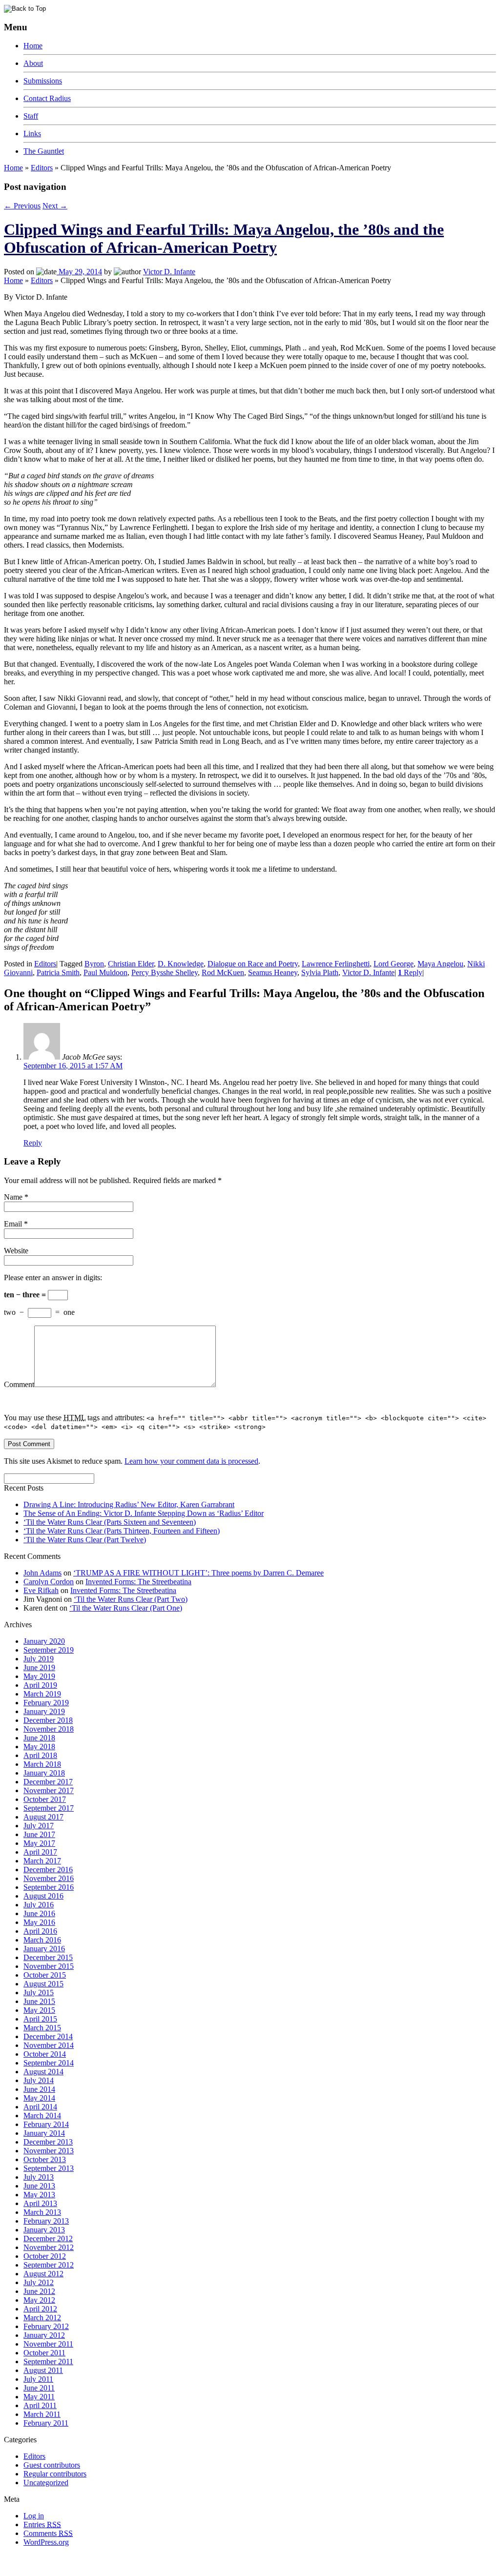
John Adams (42, 1573)
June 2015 (39, 2001)
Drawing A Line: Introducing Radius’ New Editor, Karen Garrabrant (129, 1504)
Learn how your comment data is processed (191, 1461)
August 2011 (43, 2370)
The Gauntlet (44, 151)
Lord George (394, 964)
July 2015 (39, 1993)
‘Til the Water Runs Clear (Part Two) (131, 1599)
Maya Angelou (440, 964)
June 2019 (39, 1667)
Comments (48, 2533)
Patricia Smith (58, 972)
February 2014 (46, 2124)
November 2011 (48, 2344)
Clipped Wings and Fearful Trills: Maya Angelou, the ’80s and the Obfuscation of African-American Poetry (224, 238)
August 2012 (43, 2274)
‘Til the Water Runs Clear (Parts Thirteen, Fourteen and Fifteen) (122, 1531)
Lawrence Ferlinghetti (336, 964)
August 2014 (43, 2072)
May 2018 (39, 1747)
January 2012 (44, 2335)
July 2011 (38, 2379)
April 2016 (40, 1931)
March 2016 (42, 1940)
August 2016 (43, 1896)
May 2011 (39, 2397)
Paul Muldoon (105, 972)
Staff (31, 116)
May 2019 (39, 1676)
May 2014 (39, 2098)
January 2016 (44, 1949)
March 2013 (42, 2212)
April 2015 (40, 2019)
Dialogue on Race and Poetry (253, 964)
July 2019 (39, 1659)
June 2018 (39, 1738)
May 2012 (39, 2300)
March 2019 (42, 1694)
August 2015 (43, 1984)
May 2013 (39, 2195)
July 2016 (39, 1905)
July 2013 (39, 2177)
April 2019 (40, 1685)
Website (16, 1251)
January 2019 (44, 1711)
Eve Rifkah (41, 1590)
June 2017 (39, 1834)
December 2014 (48, 2036)
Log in (34, 2516)
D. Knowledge (181, 964)
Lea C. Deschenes (116, 2568)
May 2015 (39, 2010)
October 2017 (45, 1799)
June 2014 (39, 2089)
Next (55, 206)
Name (13, 1197)
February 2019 (46, 1703)
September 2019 (49, 1650)
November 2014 (49, 2045)
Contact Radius (47, 98)
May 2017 (39, 1843)
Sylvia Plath (320, 972)
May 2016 (39, 1922)
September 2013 (49, 2168)
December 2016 (48, 1870)
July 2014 (39, 2080)
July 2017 (39, 1826)
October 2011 (44, 2353)
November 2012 (49, 2247)
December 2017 (48, 1782)
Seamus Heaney (273, 972)
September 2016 (49, 1887)
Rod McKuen (223, 972)
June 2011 (39, 2388)
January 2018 (44, 1773)
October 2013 (45, 2159)
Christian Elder (131, 964)
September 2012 (49, 2265)
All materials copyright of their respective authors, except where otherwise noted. (116, 2559)
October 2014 (45, 2054)
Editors (42, 168)
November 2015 (49, 1966)
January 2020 (44, 1641)
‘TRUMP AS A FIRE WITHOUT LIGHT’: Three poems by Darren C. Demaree (198, 1573)
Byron (94, 964)
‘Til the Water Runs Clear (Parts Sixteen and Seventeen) (110, 1522)
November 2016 (49, 1878)
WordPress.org (46, 2542)
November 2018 (49, 1729)
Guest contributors (52, 2465)
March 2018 (42, 1764)
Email (13, 1224)
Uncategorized (46, 2483)
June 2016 (39, 1913)
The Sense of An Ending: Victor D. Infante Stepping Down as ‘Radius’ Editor (144, 1513)
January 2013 (44, 2230)
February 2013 (46, 2221)
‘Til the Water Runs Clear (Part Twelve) (85, 1540)
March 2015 (42, 2028)
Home (33, 46)
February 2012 (46, 2326)
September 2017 (49, 1808)
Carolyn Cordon (49, 1582)
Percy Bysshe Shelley (165, 972)
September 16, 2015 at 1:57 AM (73, 1066)
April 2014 (40, 2107)
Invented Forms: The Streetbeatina (138, 1582)
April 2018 (40, 1755)
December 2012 (48, 2239)
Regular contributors (55, 2474)
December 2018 (48, 1720)
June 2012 (39, 2291)
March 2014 (42, 2116)
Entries (42, 2525)
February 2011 (46, 2423)
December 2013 (48, 2142)
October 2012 (45, 2256)
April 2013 (40, 2203)
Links (32, 133)
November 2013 (49, 2151)
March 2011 (42, 2414)
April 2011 (40, 2405)
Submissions (43, 81)
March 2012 (42, 2318)
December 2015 (48, 1957)
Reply (410, 972)
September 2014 (49, 2063)
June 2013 (39, 2186)
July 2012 (39, 2282)
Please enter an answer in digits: (53, 1278)
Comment (19, 1384)
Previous (22, 206)
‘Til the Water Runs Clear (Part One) (126, 1608)
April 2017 (40, 1852)
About (33, 63)
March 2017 (42, 1861)
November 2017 (49, 1790)
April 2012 (40, 2309)
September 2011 (48, 2361)
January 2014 (44, 2133)
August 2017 (43, 1817)
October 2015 (45, 1975)
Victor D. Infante (169, 272)
